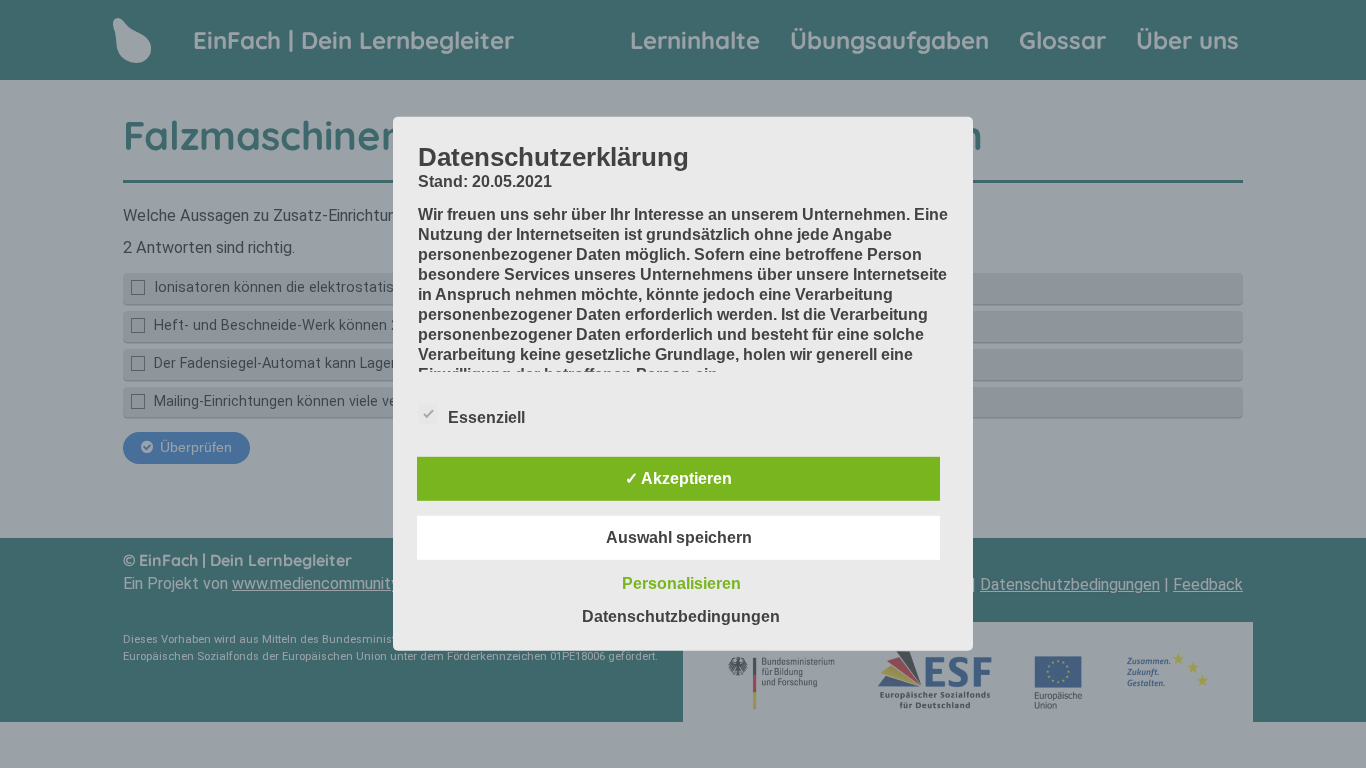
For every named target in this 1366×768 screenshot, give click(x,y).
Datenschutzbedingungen (681, 616)
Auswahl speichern (679, 537)
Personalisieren (681, 583)
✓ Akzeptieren (678, 478)
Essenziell (486, 417)
